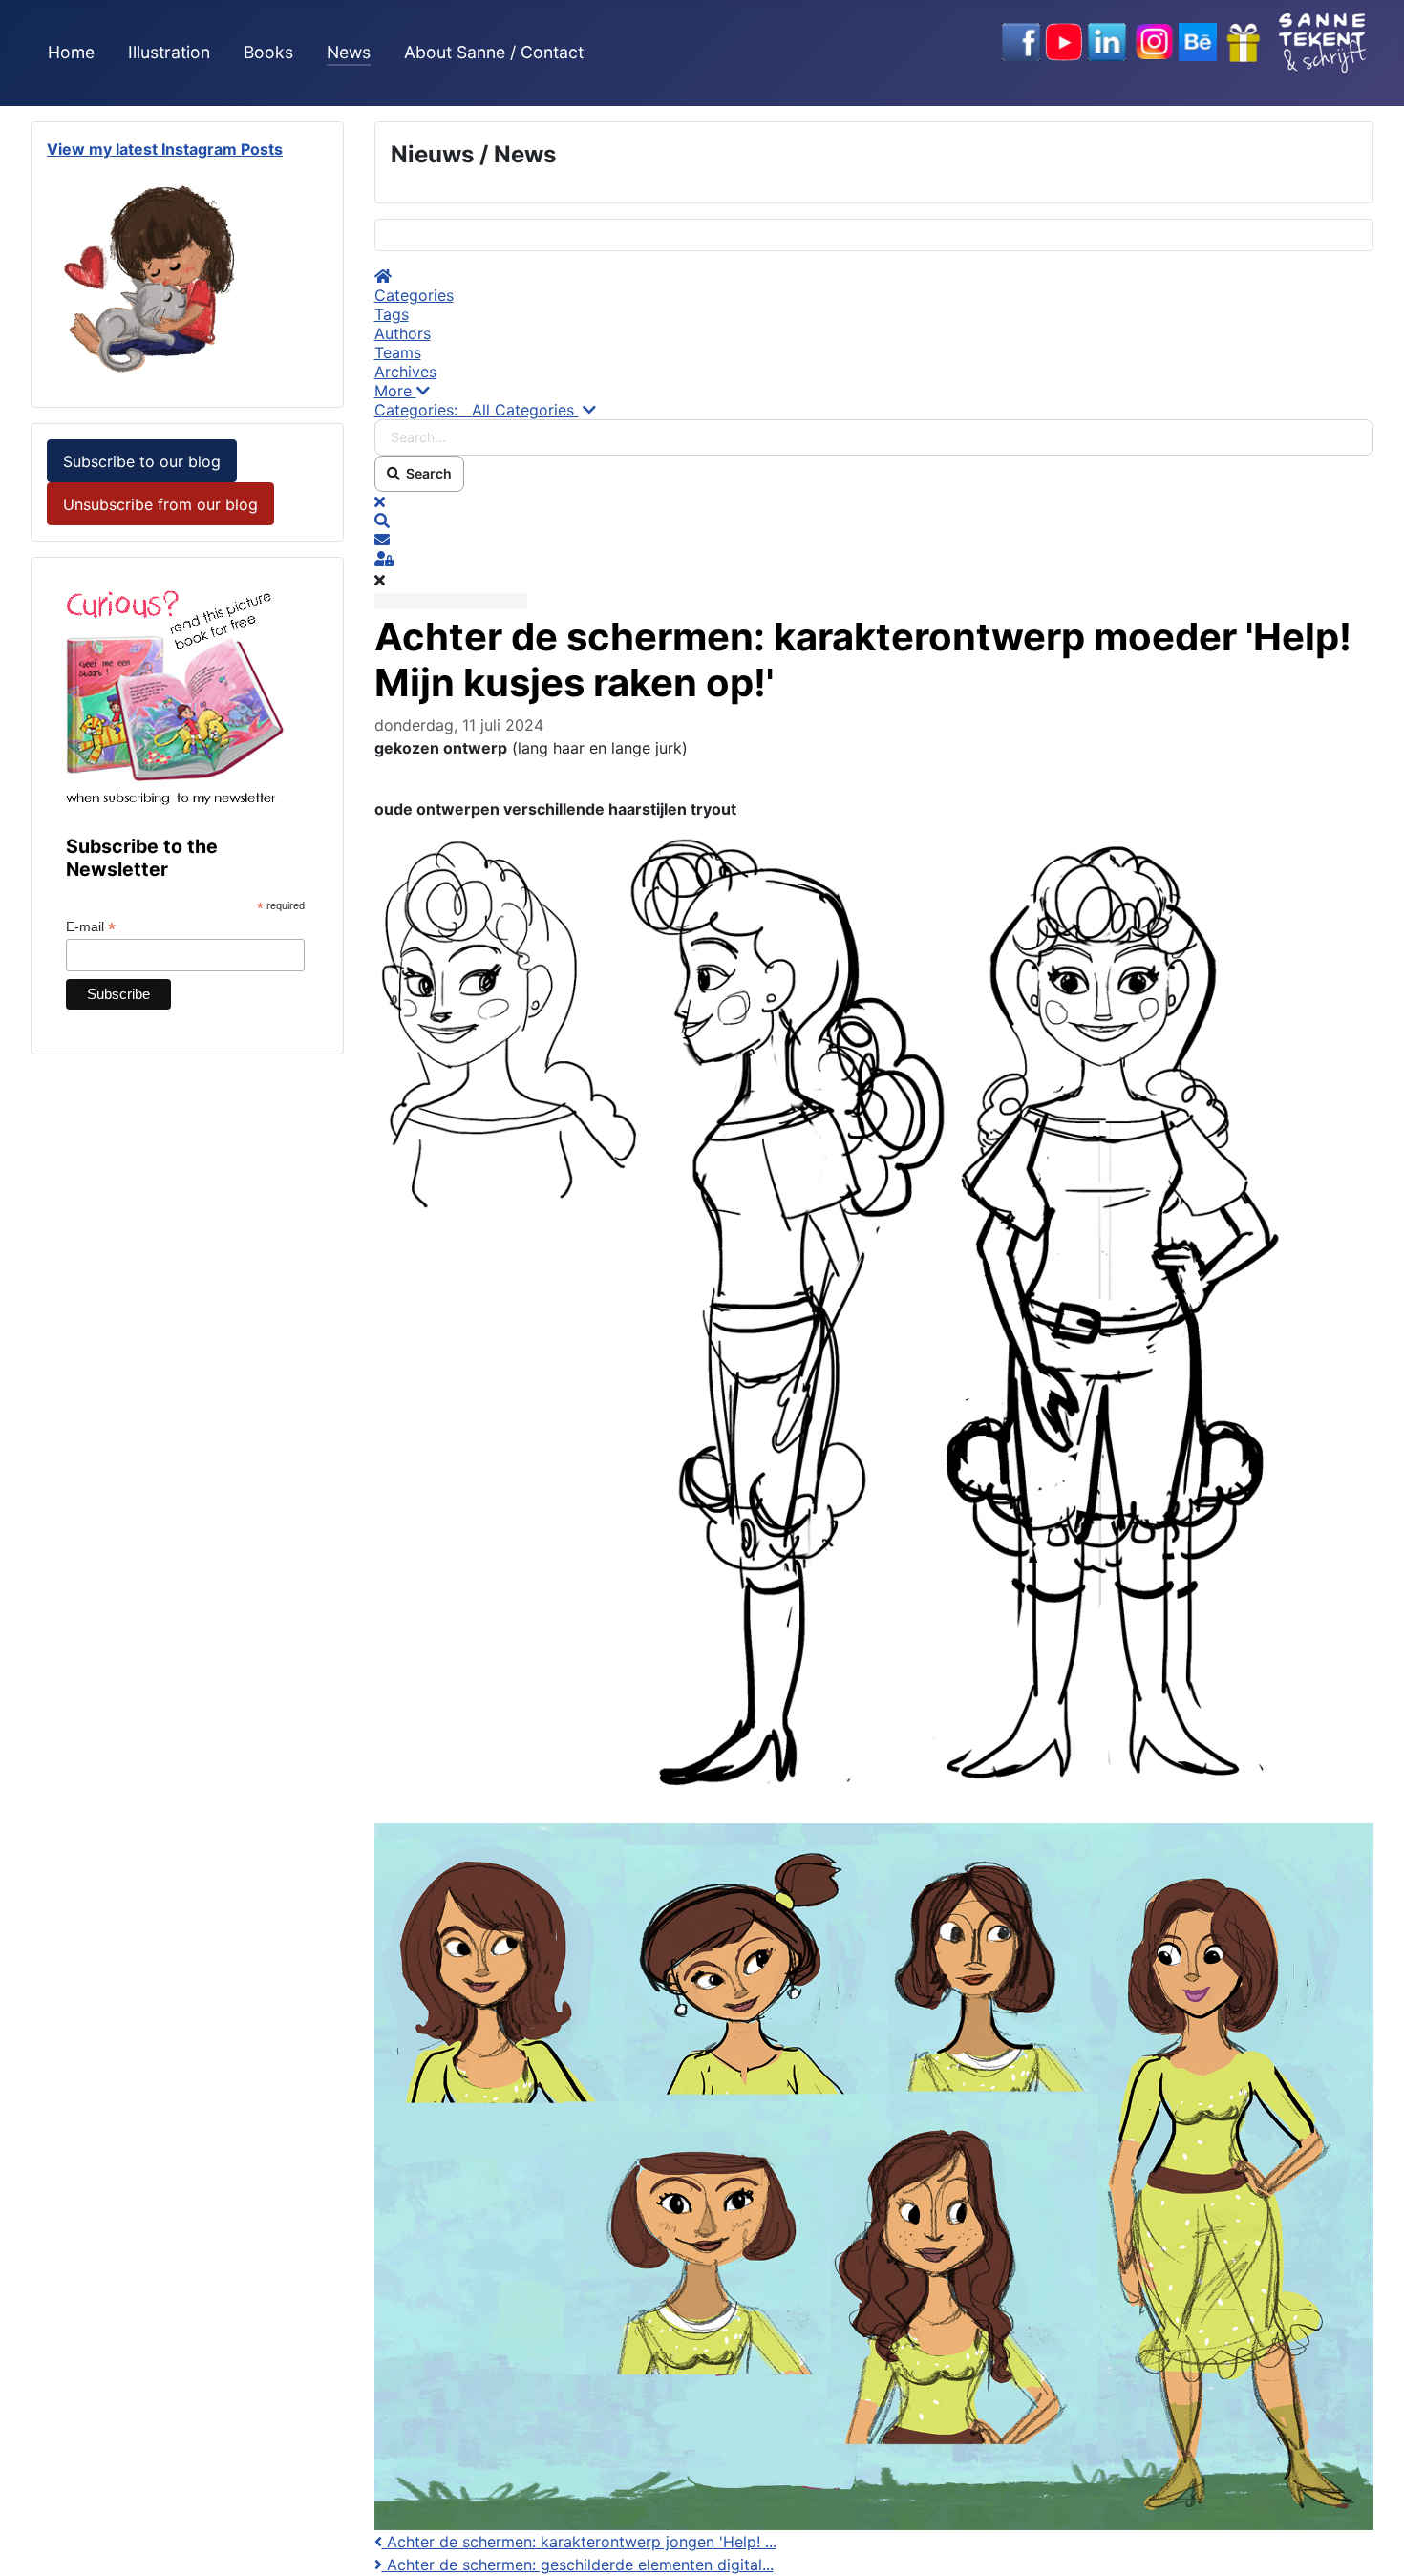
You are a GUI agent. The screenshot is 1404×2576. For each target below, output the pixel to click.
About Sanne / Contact (494, 52)
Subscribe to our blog (142, 461)
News (349, 52)
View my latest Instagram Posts (165, 149)
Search (426, 473)
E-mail (91, 927)
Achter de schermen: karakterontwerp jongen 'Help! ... (579, 2542)
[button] (874, 391)
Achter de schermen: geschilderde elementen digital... (578, 2565)
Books (268, 52)
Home (71, 52)
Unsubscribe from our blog (160, 504)
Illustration (169, 52)
